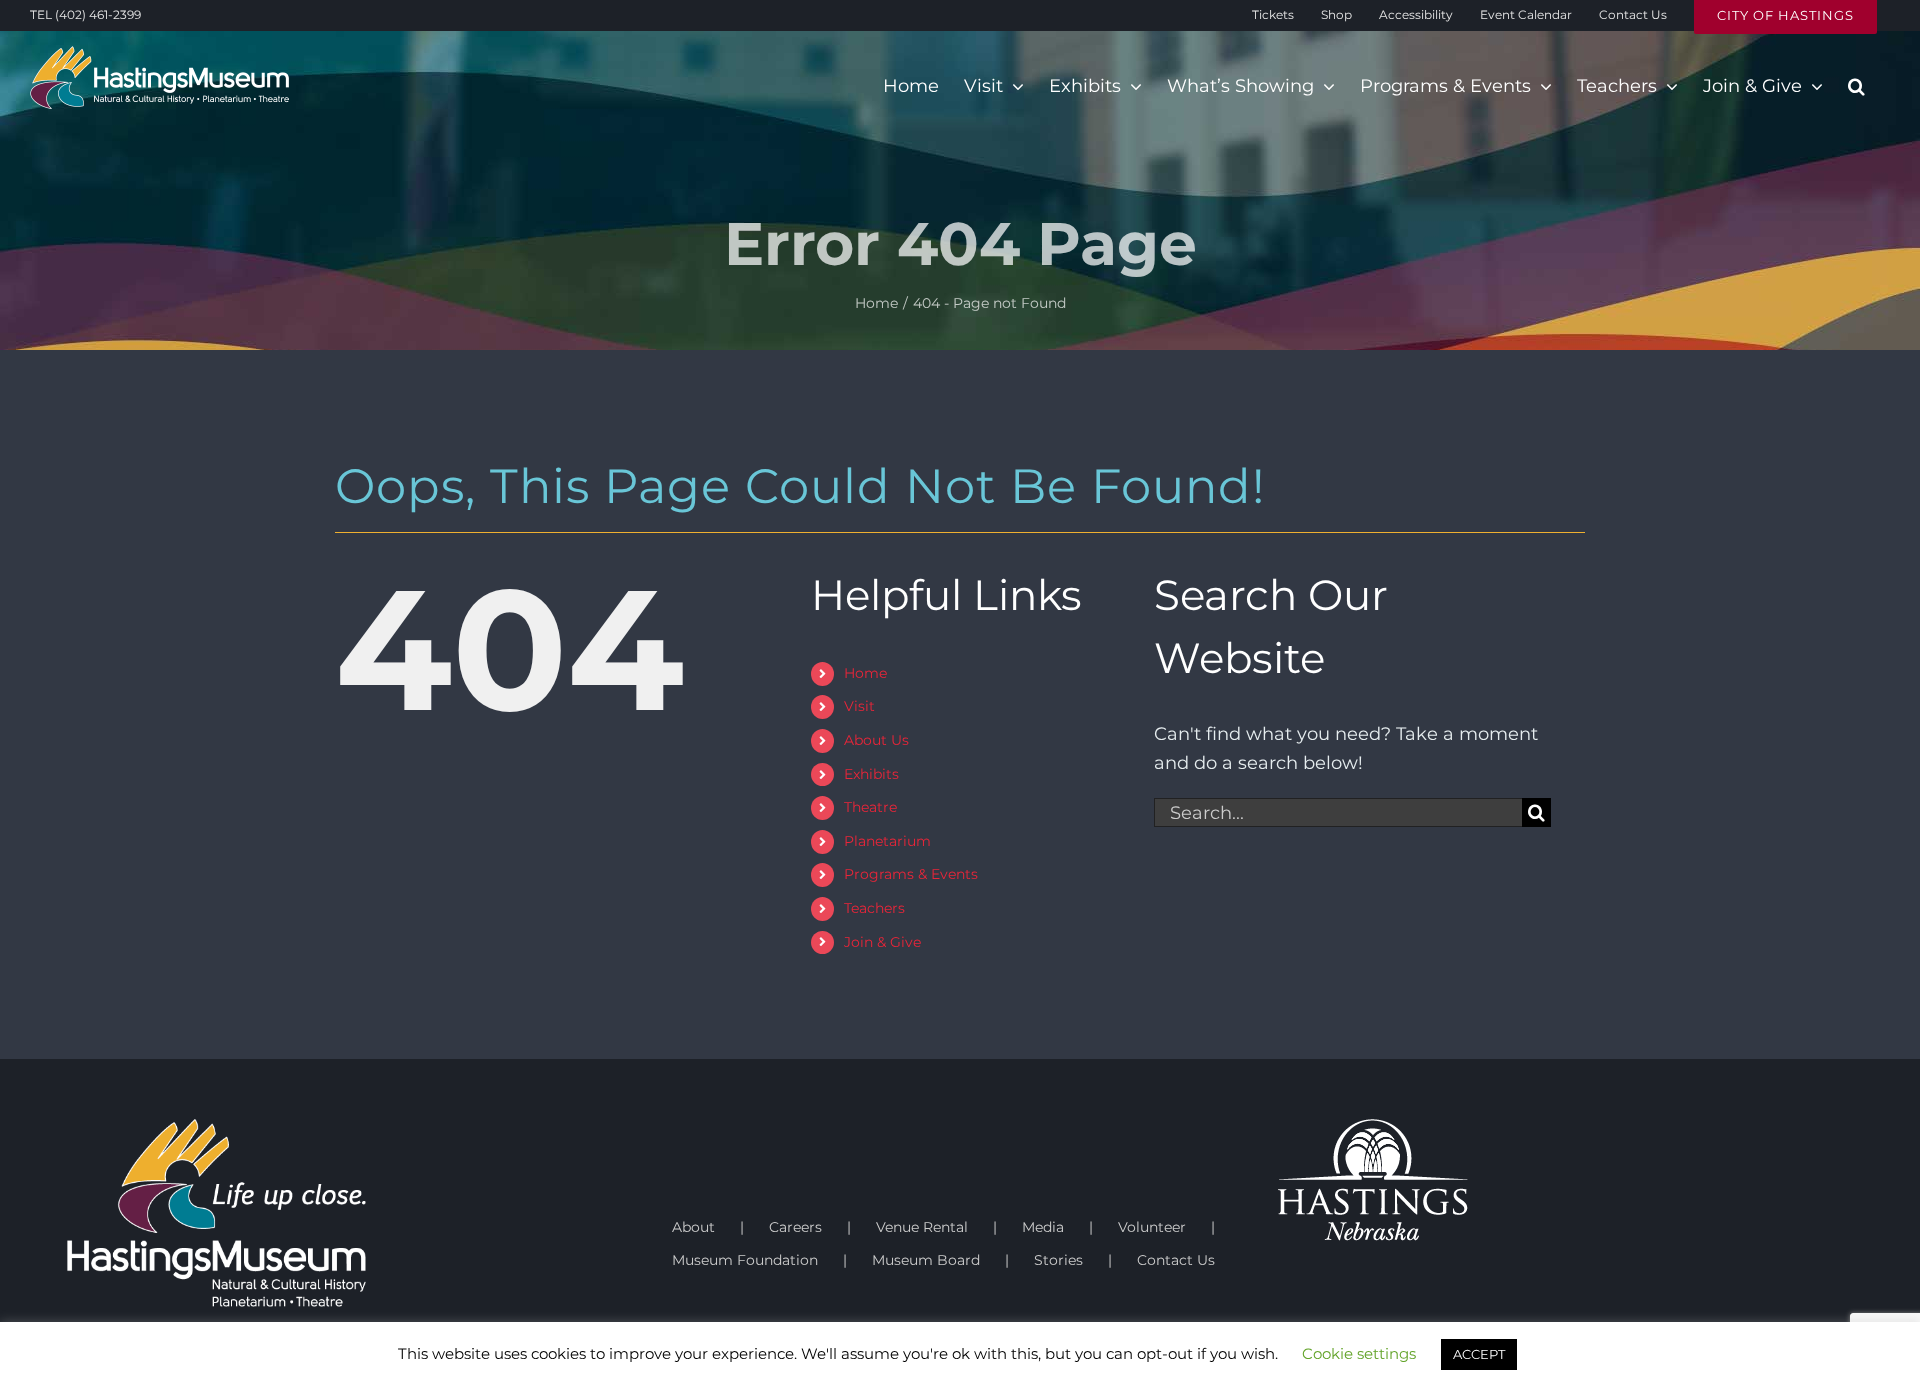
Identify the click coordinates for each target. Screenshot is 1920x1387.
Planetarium (887, 841)
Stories (1058, 1260)
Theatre (870, 807)
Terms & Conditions (509, 1377)
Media (1043, 1227)
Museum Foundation (745, 1260)
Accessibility (615, 1377)
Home (865, 673)
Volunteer (1152, 1227)
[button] (1856, 86)
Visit (859, 706)
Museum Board (926, 1260)
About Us (876, 740)
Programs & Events (911, 874)
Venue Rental (922, 1227)
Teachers (874, 908)
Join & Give (882, 942)
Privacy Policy (398, 1377)
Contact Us (1176, 1260)
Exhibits (871, 774)
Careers (795, 1227)
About (693, 1227)
